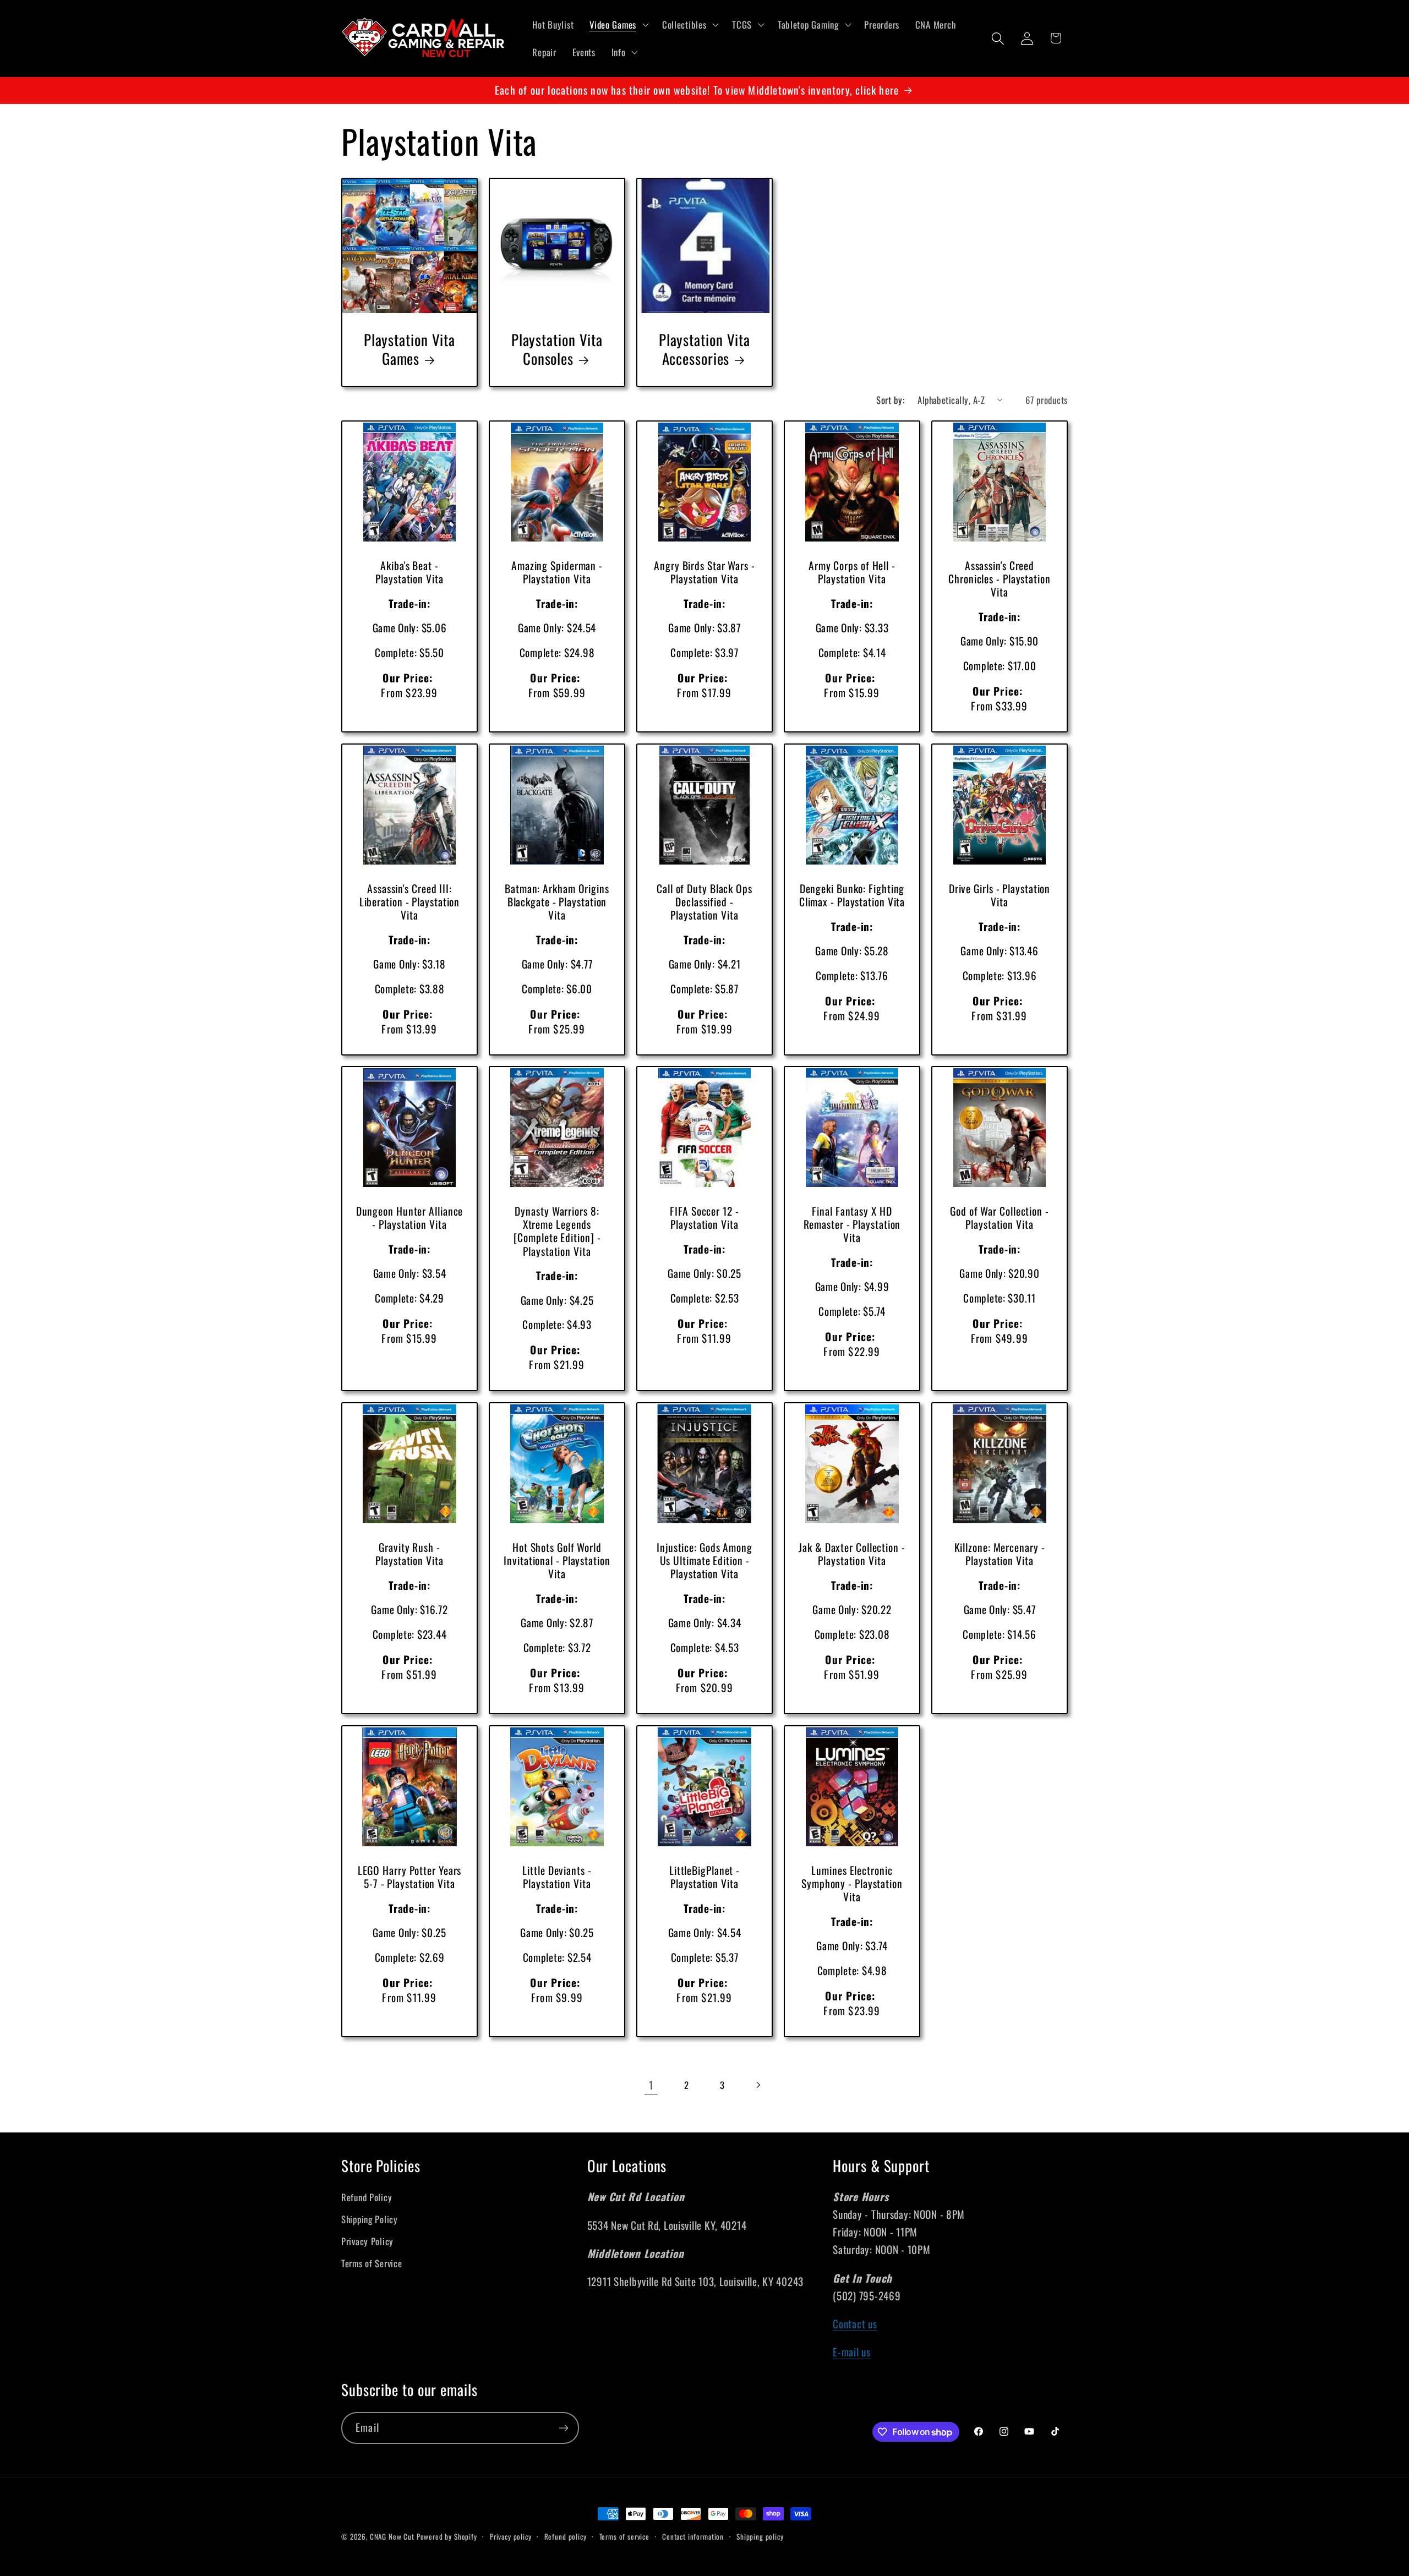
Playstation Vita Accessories (704, 349)
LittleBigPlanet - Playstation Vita (704, 1877)
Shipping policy (760, 2536)
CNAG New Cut (392, 2536)
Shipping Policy (370, 2219)
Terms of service (624, 2536)
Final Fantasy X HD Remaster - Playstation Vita (852, 1225)
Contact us (855, 2324)
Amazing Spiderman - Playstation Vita (557, 572)
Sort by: (890, 400)
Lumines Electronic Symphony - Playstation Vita (852, 1884)
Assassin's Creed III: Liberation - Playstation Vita (410, 902)
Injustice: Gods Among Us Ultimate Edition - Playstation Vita (704, 1561)
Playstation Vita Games (409, 349)
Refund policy (566, 2536)
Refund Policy (367, 2197)
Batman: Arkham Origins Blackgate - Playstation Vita (557, 902)
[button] (618, 25)
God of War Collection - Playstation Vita (1000, 1218)
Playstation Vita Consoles (557, 349)
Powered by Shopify (447, 2536)
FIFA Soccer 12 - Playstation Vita (704, 1218)
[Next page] (758, 2085)
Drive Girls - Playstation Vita (1000, 895)
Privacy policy (511, 2536)
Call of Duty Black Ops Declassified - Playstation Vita (704, 902)
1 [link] (651, 2085)
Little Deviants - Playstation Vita (557, 1877)
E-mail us (851, 2352)
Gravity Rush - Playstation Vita (409, 1554)
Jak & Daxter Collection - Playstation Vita (852, 1554)
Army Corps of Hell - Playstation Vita (852, 572)
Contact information (693, 2536)
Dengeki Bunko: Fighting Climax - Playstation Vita (852, 895)
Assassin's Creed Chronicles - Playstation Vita (1000, 579)
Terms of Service (372, 2263)
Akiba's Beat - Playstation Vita (409, 572)
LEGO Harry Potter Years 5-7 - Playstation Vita (410, 1877)
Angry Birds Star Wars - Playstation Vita (704, 572)
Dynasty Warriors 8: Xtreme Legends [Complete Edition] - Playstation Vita (557, 1231)
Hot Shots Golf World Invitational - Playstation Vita (557, 1561)
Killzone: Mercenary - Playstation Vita (1000, 1554)
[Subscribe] (563, 2428)
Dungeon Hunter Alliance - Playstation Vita (410, 1218)
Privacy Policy (367, 2241)
